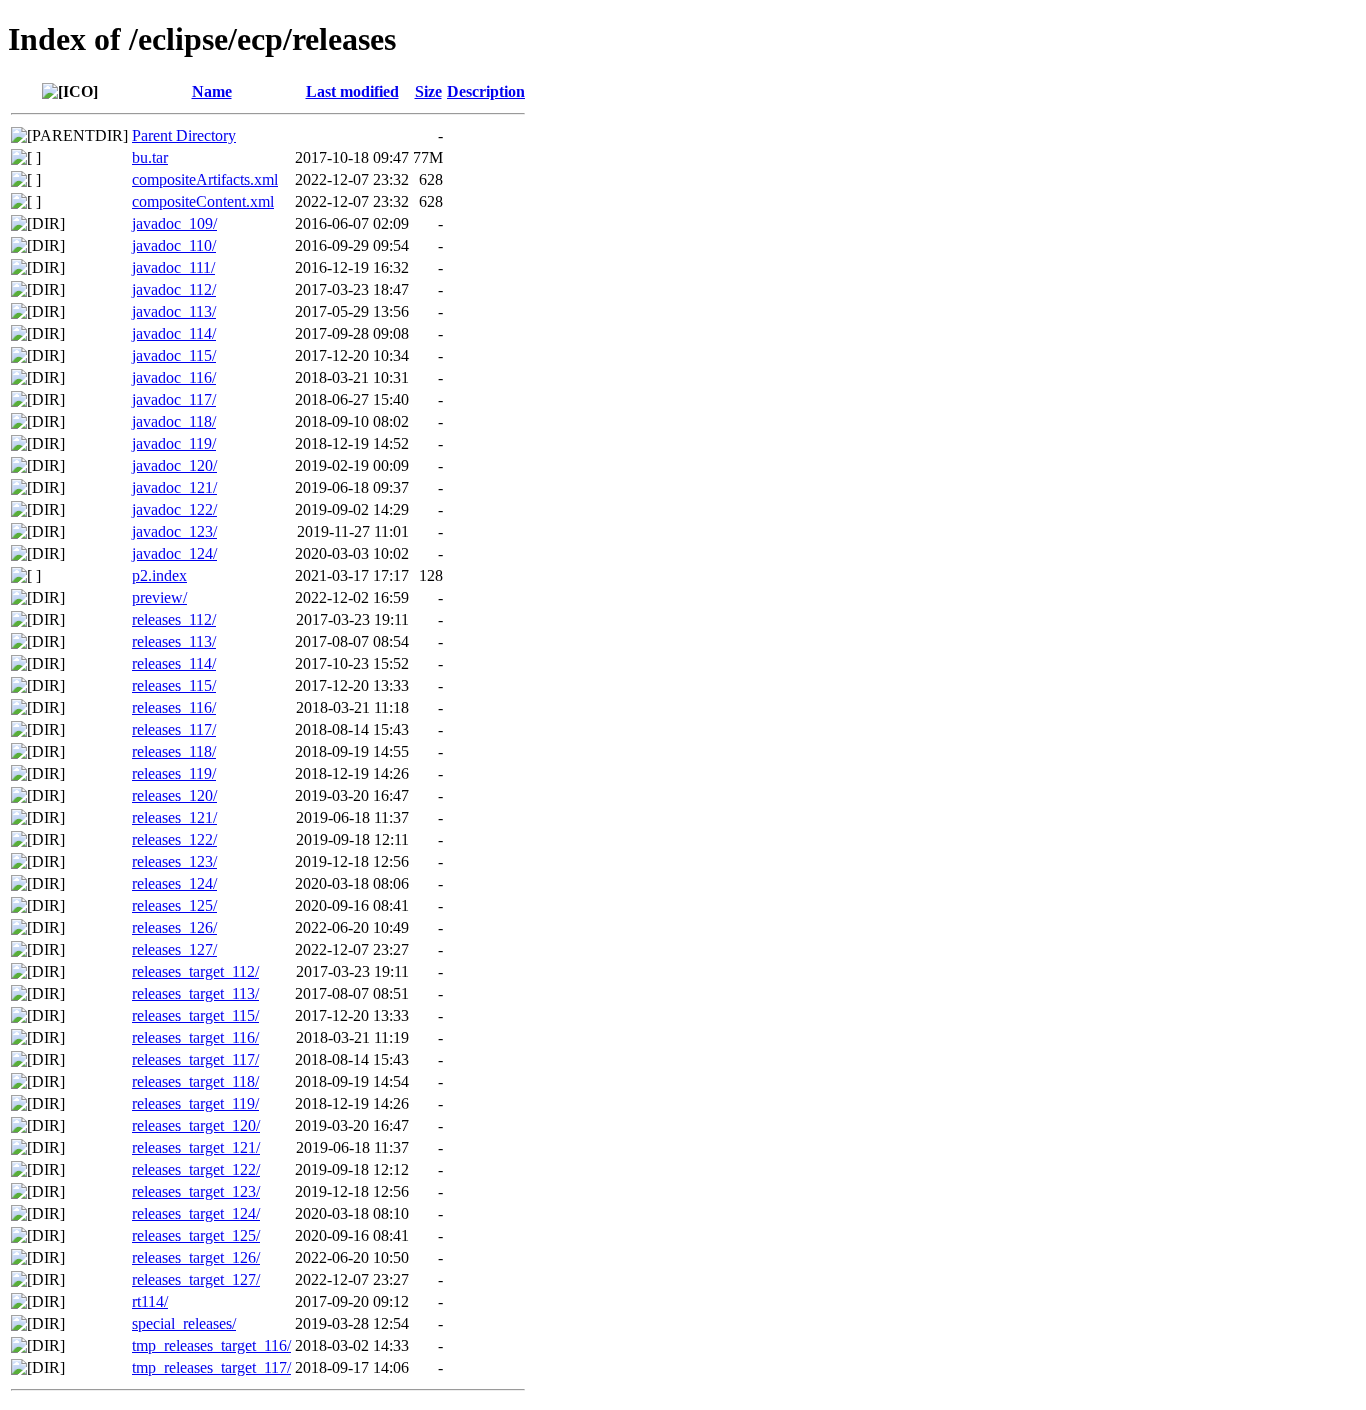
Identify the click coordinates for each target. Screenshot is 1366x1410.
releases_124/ (174, 883)
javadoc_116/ (174, 377)
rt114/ (150, 1301)
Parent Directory (184, 135)
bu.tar (150, 157)
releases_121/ (174, 817)
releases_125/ (174, 905)
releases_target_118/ (195, 1081)
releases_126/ (174, 927)
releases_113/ (174, 641)
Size (428, 91)
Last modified (352, 91)
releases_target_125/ (196, 1235)
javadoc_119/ (174, 443)
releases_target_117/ (195, 1059)
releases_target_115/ (195, 1015)
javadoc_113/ (174, 311)
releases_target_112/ (195, 971)
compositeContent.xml (203, 201)
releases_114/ (174, 663)
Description (486, 91)
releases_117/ (174, 729)
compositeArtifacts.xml (205, 179)
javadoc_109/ (174, 223)
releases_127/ (174, 949)
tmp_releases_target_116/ (211, 1345)
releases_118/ (174, 751)
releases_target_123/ (196, 1191)
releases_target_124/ (196, 1213)
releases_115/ (174, 685)
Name (212, 91)
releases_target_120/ (196, 1125)
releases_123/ (174, 861)
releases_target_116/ (195, 1037)
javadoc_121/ (174, 487)
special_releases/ (184, 1323)
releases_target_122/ (196, 1169)
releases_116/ (174, 707)
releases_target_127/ (196, 1279)
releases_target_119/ (195, 1103)
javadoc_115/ (174, 355)
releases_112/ (174, 619)
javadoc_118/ (174, 421)
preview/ (159, 597)
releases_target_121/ (196, 1147)
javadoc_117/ (174, 399)
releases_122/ (174, 839)
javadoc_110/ (174, 245)
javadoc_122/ (174, 509)
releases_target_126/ (196, 1257)
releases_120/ (174, 795)
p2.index (159, 575)
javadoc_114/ (174, 333)
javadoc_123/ (174, 531)
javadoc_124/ (174, 553)
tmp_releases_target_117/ (211, 1367)
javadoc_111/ (173, 267)
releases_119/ (174, 773)
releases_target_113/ (195, 993)
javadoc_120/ (174, 465)
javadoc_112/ (174, 289)
